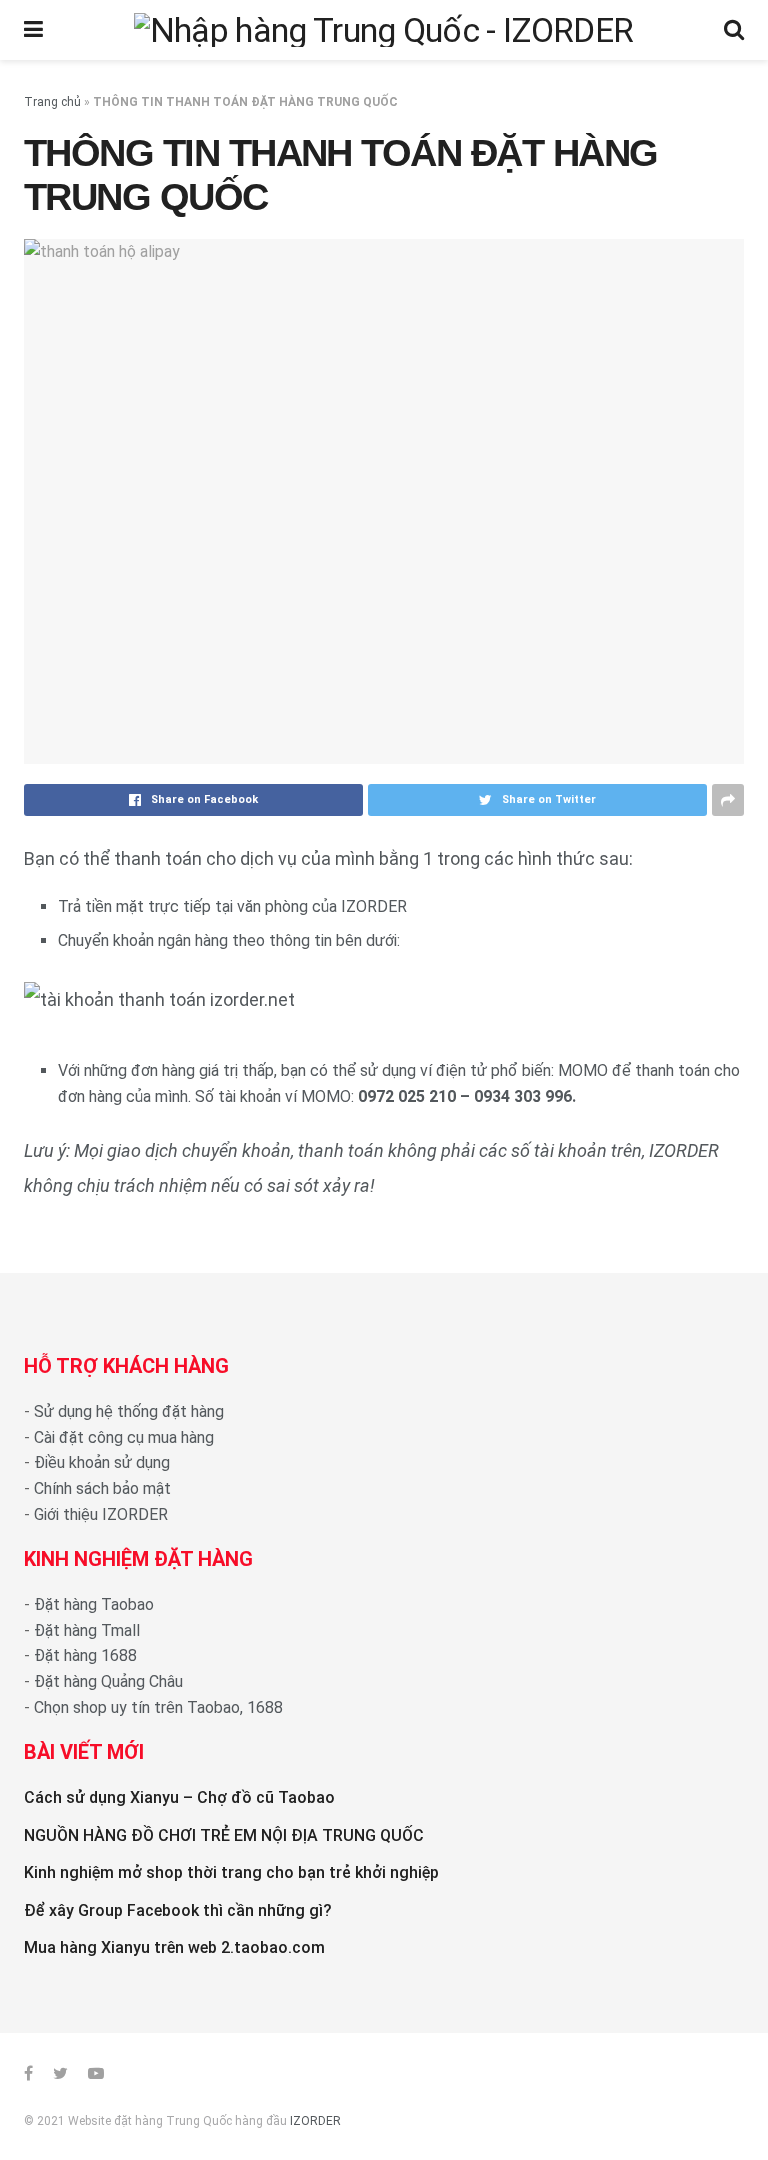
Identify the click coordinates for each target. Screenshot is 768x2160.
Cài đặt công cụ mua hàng (124, 1437)
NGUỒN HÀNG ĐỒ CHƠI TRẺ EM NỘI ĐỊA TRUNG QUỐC (224, 1835)
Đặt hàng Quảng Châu (108, 1681)
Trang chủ (52, 102)
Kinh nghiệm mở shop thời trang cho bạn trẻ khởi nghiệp (231, 1872)
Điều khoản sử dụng (102, 1462)
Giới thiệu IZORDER (101, 1514)
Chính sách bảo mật (102, 1488)
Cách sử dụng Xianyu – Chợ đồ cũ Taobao (179, 1797)
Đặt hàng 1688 (85, 1655)
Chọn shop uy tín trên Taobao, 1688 (158, 1707)
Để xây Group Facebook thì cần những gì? (178, 1910)
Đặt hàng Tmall (87, 1630)
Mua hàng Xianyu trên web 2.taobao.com (174, 1947)
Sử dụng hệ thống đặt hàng (129, 1411)
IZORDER (315, 2121)
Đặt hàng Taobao (94, 1604)
